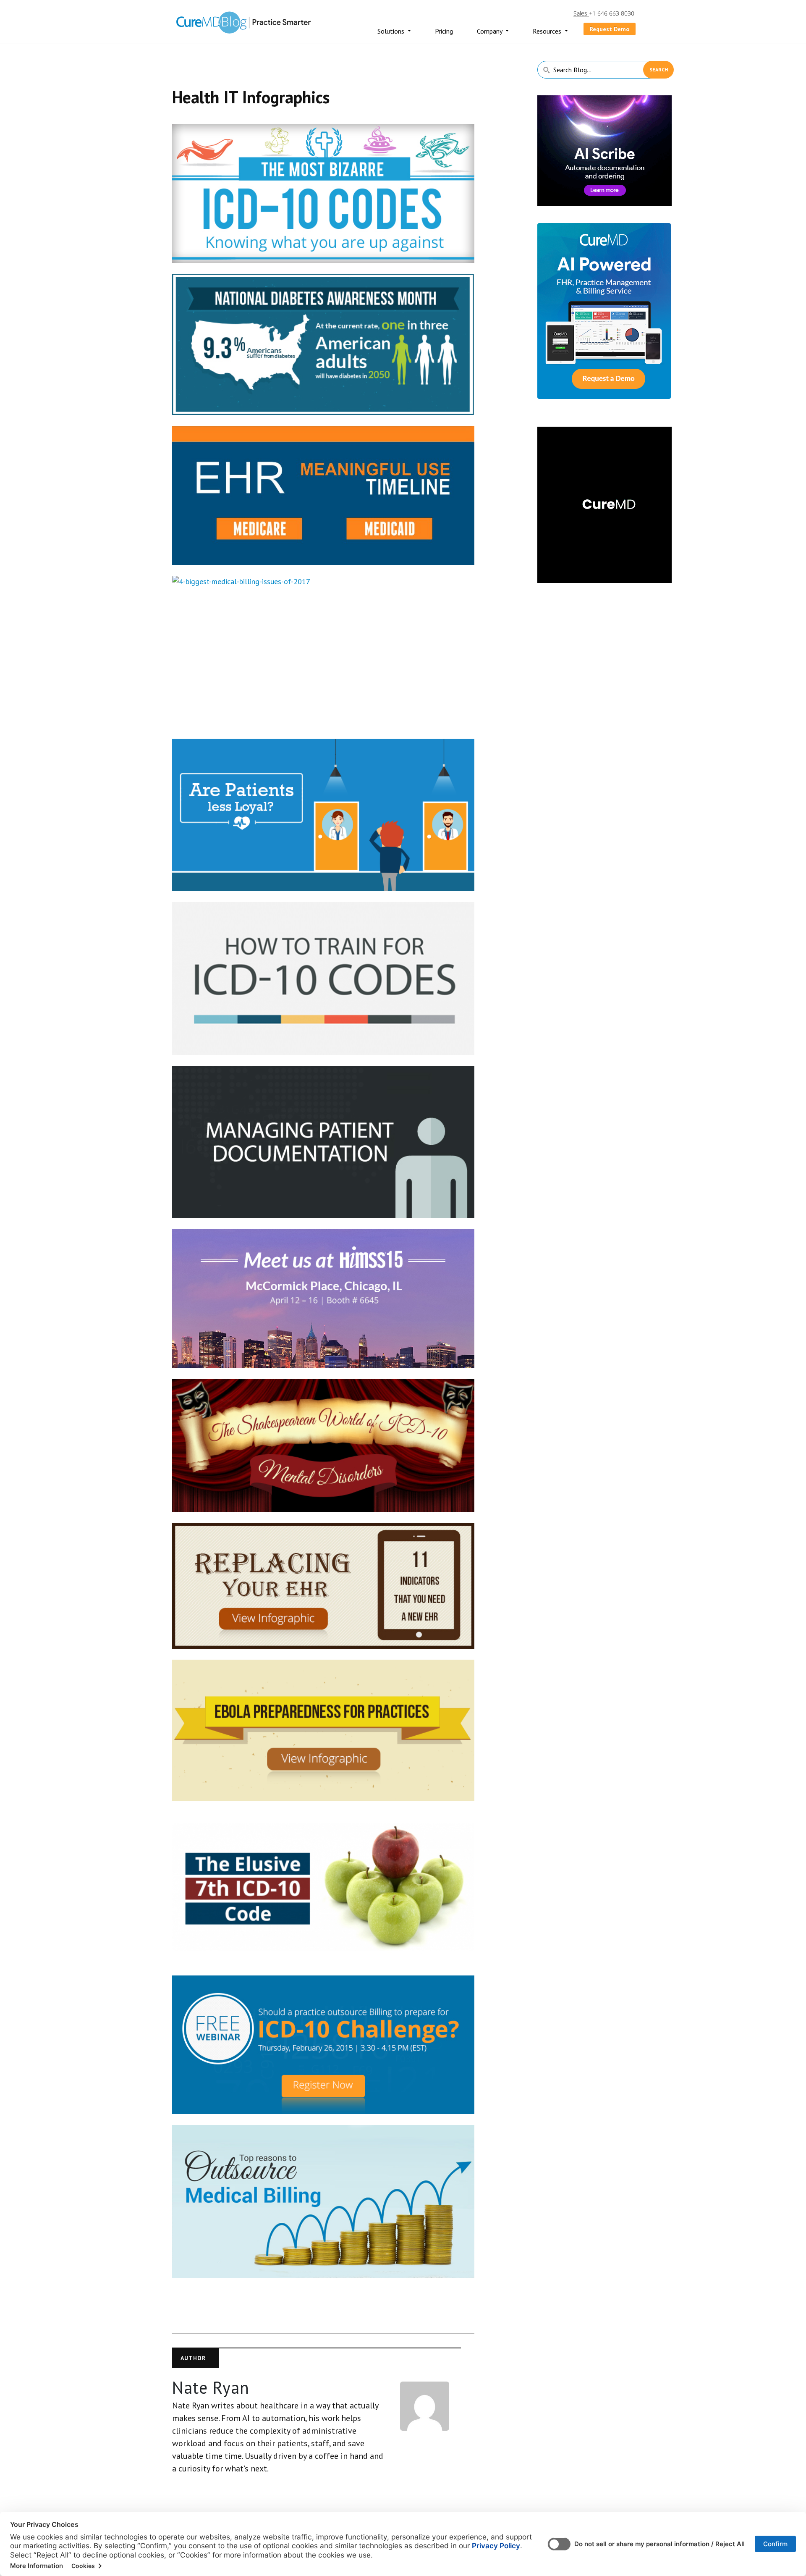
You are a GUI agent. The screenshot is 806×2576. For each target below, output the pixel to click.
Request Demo (610, 29)
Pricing (444, 31)
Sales (581, 13)
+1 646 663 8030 (612, 13)
